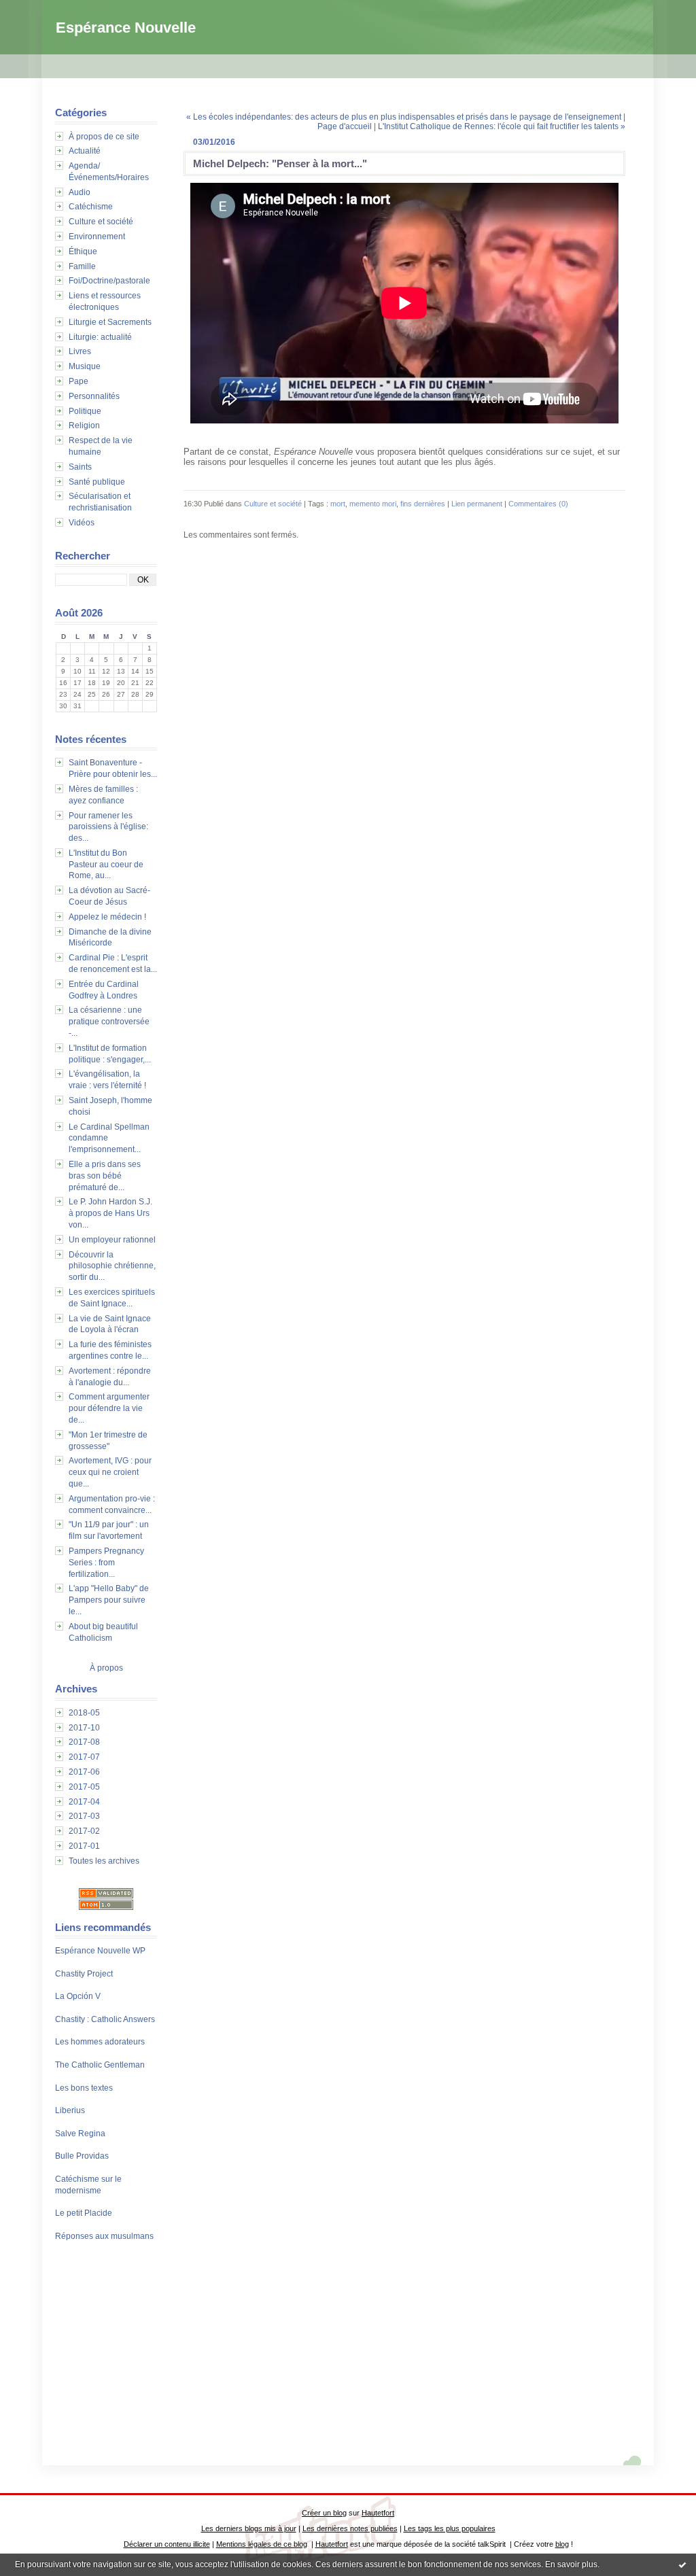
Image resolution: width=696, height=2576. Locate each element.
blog (562, 2544)
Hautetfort (378, 2513)
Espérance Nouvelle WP (100, 1951)
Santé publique (97, 482)
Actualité (85, 151)
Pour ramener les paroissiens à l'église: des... (108, 827)
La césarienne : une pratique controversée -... (109, 1022)
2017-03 (84, 1816)
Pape (79, 381)
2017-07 (84, 1757)
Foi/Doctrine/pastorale (109, 281)
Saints (80, 467)
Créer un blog (324, 2513)
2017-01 (84, 1846)
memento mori (373, 504)
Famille (82, 266)
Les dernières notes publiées (350, 2528)
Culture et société (101, 222)
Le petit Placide (84, 2213)
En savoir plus (571, 2564)
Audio (80, 192)
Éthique (83, 251)
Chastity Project (84, 1974)
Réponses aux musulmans (104, 2236)
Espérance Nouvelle (126, 28)
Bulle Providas (82, 2156)
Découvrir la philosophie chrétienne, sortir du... (112, 1266)
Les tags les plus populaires (450, 2528)
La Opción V (78, 1996)
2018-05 (84, 1713)
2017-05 (84, 1787)
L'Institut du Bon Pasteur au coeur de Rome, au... (106, 865)
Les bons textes (84, 2088)
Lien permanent (477, 504)
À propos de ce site (104, 137)
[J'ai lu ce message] (682, 2564)
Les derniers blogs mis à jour (249, 2528)
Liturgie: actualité (100, 337)
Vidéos (82, 523)
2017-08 (84, 1742)
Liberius (70, 2110)
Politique (85, 411)
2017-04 (84, 1802)
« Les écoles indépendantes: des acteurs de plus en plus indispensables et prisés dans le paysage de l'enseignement (404, 117)
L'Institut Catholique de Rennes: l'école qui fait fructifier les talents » (502, 126)
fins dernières (423, 504)
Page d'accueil (345, 126)
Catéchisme (91, 207)
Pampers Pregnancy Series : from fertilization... (106, 1563)
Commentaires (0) (538, 504)
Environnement (97, 237)
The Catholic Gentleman (100, 2065)
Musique (85, 366)
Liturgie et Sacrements (110, 322)
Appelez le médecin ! (107, 917)
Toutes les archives (104, 1861)
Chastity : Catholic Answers (105, 2019)
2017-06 (84, 1772)
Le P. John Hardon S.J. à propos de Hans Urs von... (110, 1213)
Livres (80, 351)
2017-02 (84, 1831)
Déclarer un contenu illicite (167, 2544)
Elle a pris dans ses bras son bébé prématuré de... (105, 1176)
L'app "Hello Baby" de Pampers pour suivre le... (109, 1600)
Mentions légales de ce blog (262, 2544)
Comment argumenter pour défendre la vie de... (109, 1408)
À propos (106, 1668)
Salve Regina (80, 2134)
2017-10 (84, 1728)
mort (338, 504)
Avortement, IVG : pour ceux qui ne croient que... (110, 1472)
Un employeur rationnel (112, 1240)
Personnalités (94, 396)
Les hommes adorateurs (100, 2042)
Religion (84, 425)
